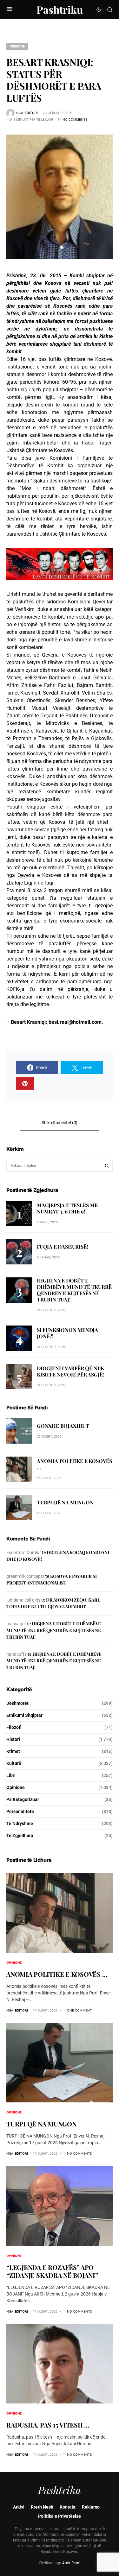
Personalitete (20, 1811)
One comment (79, 2010)
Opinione (17, 46)
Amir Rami (71, 2563)
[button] (10, 9)
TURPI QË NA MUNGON (65, 1502)
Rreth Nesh (42, 2507)
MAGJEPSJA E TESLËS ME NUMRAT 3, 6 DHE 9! (67, 1208)
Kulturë (14, 1763)
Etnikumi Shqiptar (24, 1715)
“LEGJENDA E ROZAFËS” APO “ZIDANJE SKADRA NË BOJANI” (52, 2271)
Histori (13, 1739)
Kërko (107, 1166)
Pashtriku (60, 9)
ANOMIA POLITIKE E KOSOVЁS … (74, 1464)
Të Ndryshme (20, 1823)
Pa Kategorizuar (23, 1799)
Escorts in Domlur (24, 1553)
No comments (75, 119)
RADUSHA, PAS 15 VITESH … (48, 2425)
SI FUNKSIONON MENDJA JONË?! (67, 1333)
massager (16, 1624)
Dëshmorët (17, 1703)
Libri (11, 1775)
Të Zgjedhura (20, 1836)
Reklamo (91, 2507)
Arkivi (19, 2507)
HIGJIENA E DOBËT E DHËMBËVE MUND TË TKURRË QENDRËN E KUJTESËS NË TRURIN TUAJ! (74, 1290)
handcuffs (17, 1654)
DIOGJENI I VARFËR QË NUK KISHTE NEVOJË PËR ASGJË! (70, 1371)
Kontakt (68, 2507)
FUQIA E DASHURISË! (62, 1247)
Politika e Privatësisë (60, 2516)
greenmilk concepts (25, 1576)
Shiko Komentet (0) (60, 1123)
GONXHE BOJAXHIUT (63, 1426)
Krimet (13, 1751)
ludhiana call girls (23, 1600)
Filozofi (14, 1727)
